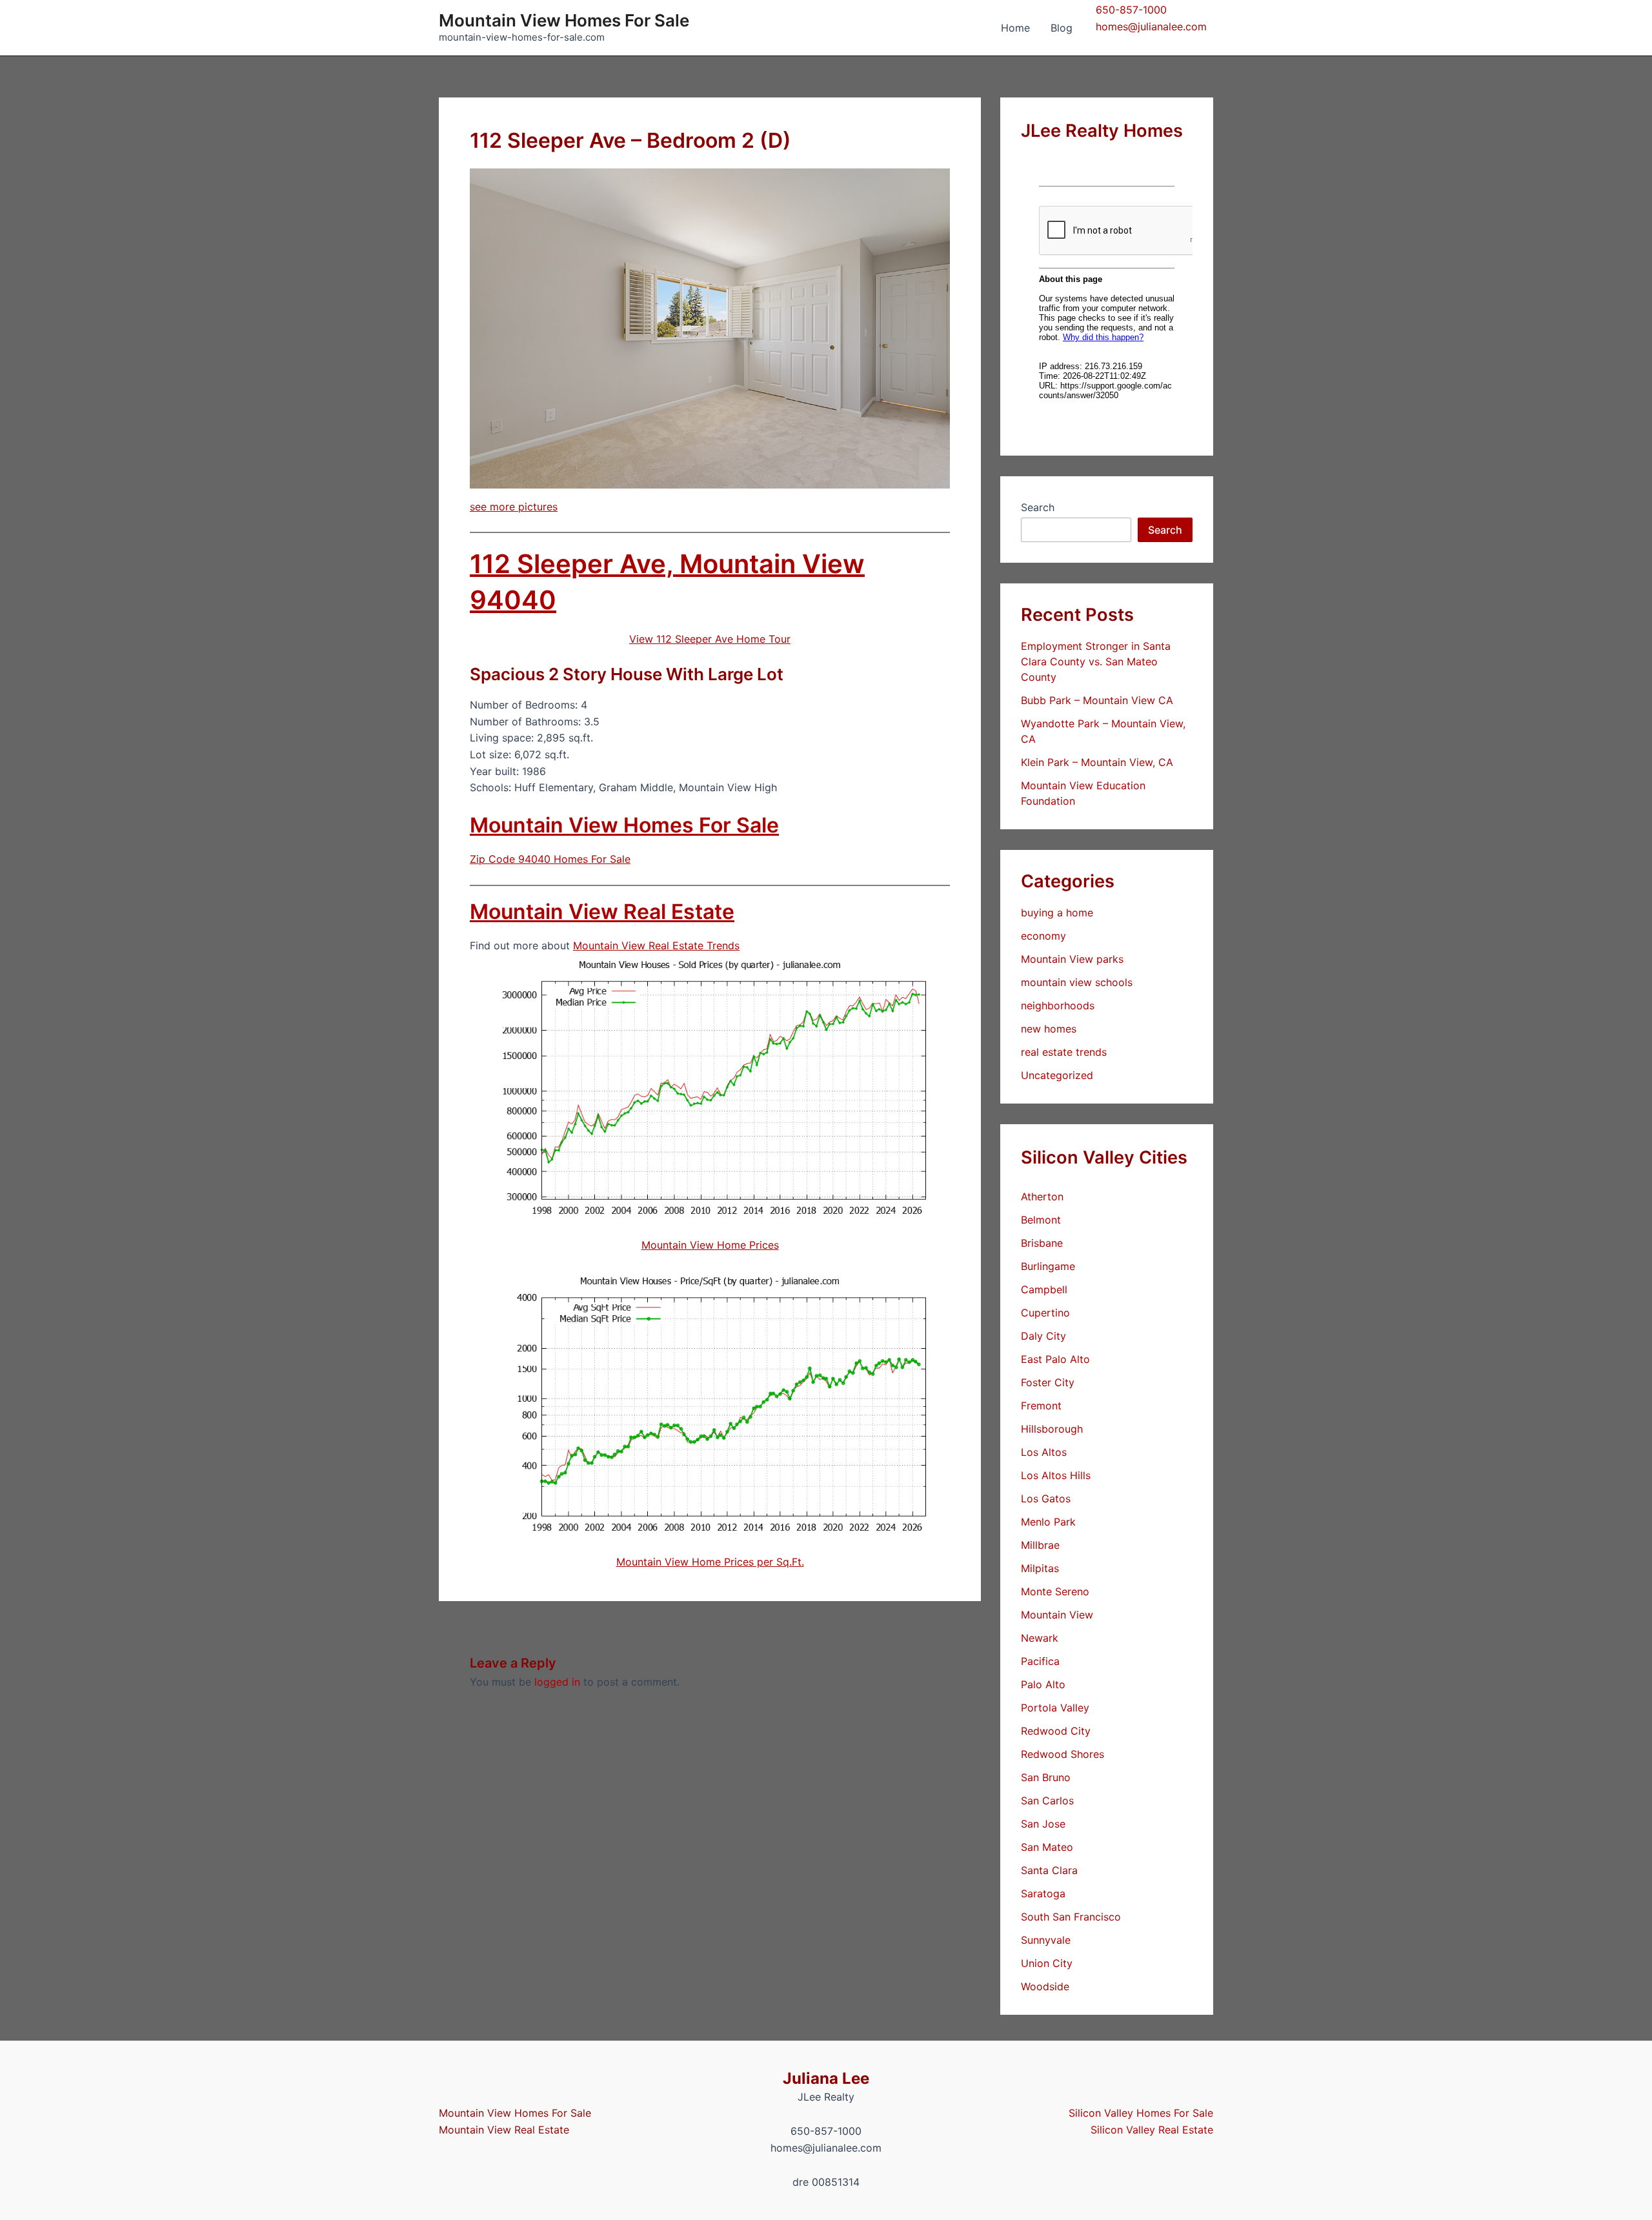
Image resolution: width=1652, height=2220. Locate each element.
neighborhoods (1058, 1005)
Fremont (1041, 1406)
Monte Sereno (1055, 1591)
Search (1038, 507)
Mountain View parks (1072, 959)
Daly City (1043, 1336)
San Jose (1043, 1824)
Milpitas (1040, 1568)
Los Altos (1044, 1452)
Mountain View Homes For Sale (564, 20)
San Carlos (1047, 1801)
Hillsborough (1052, 1429)
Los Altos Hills (1056, 1475)
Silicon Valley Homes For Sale (1141, 2113)
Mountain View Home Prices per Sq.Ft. (710, 1562)
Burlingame (1048, 1266)
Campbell (1044, 1289)
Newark (1040, 1638)
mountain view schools (1077, 982)
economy (1043, 936)
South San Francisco (1071, 1917)
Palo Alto (1043, 1684)
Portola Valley (1055, 1708)
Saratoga (1043, 1893)
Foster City (1048, 1382)
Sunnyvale (1046, 1940)
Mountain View (1057, 1615)
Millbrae (1040, 1545)
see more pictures (514, 507)
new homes (1049, 1029)
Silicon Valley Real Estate (1152, 2130)
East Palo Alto (1055, 1359)
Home (1015, 28)
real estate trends (1064, 1052)
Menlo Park (1048, 1522)
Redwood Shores (1063, 1754)
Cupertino (1045, 1313)
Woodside (1045, 1986)
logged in (557, 1682)
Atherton (1042, 1196)
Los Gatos (1046, 1498)
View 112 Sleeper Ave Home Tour (710, 639)
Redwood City (1056, 1731)
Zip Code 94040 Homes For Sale (550, 859)
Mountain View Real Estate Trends (656, 945)
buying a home (1057, 913)
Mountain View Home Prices (710, 1245)
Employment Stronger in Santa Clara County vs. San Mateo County (1096, 661)
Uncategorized (1057, 1075)
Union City (1047, 1963)
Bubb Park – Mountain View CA (1097, 700)
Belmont (1041, 1220)
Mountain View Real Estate (602, 912)
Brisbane (1042, 1243)
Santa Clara (1049, 1870)
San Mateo (1047, 1847)
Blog (1062, 28)
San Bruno (1046, 1777)
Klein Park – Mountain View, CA (1097, 762)
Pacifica (1040, 1661)
